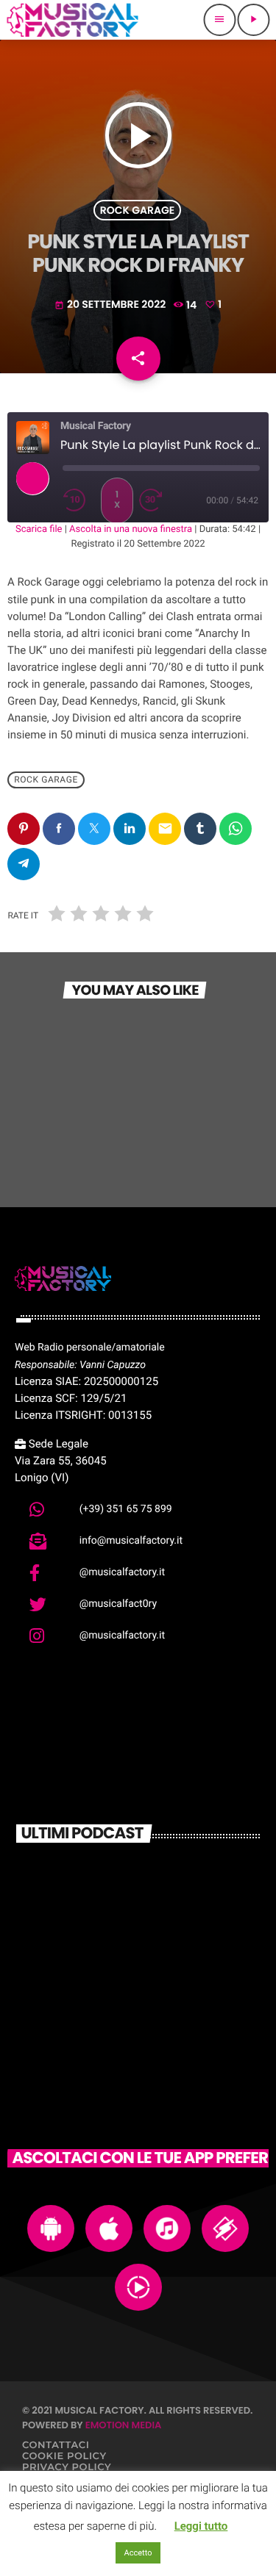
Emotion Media (124, 2425)
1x (117, 500)
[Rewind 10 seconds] (79, 500)
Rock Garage (137, 210)
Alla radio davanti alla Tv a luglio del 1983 (158, 1942)
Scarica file (39, 529)
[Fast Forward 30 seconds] (155, 500)
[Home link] (72, 20)
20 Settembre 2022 (112, 304)
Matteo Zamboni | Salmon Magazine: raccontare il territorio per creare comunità (156, 1885)
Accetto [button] (138, 2553)
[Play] (32, 478)
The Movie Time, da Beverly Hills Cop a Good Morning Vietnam (160, 2007)
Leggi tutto (201, 2526)
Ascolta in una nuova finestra (131, 529)
